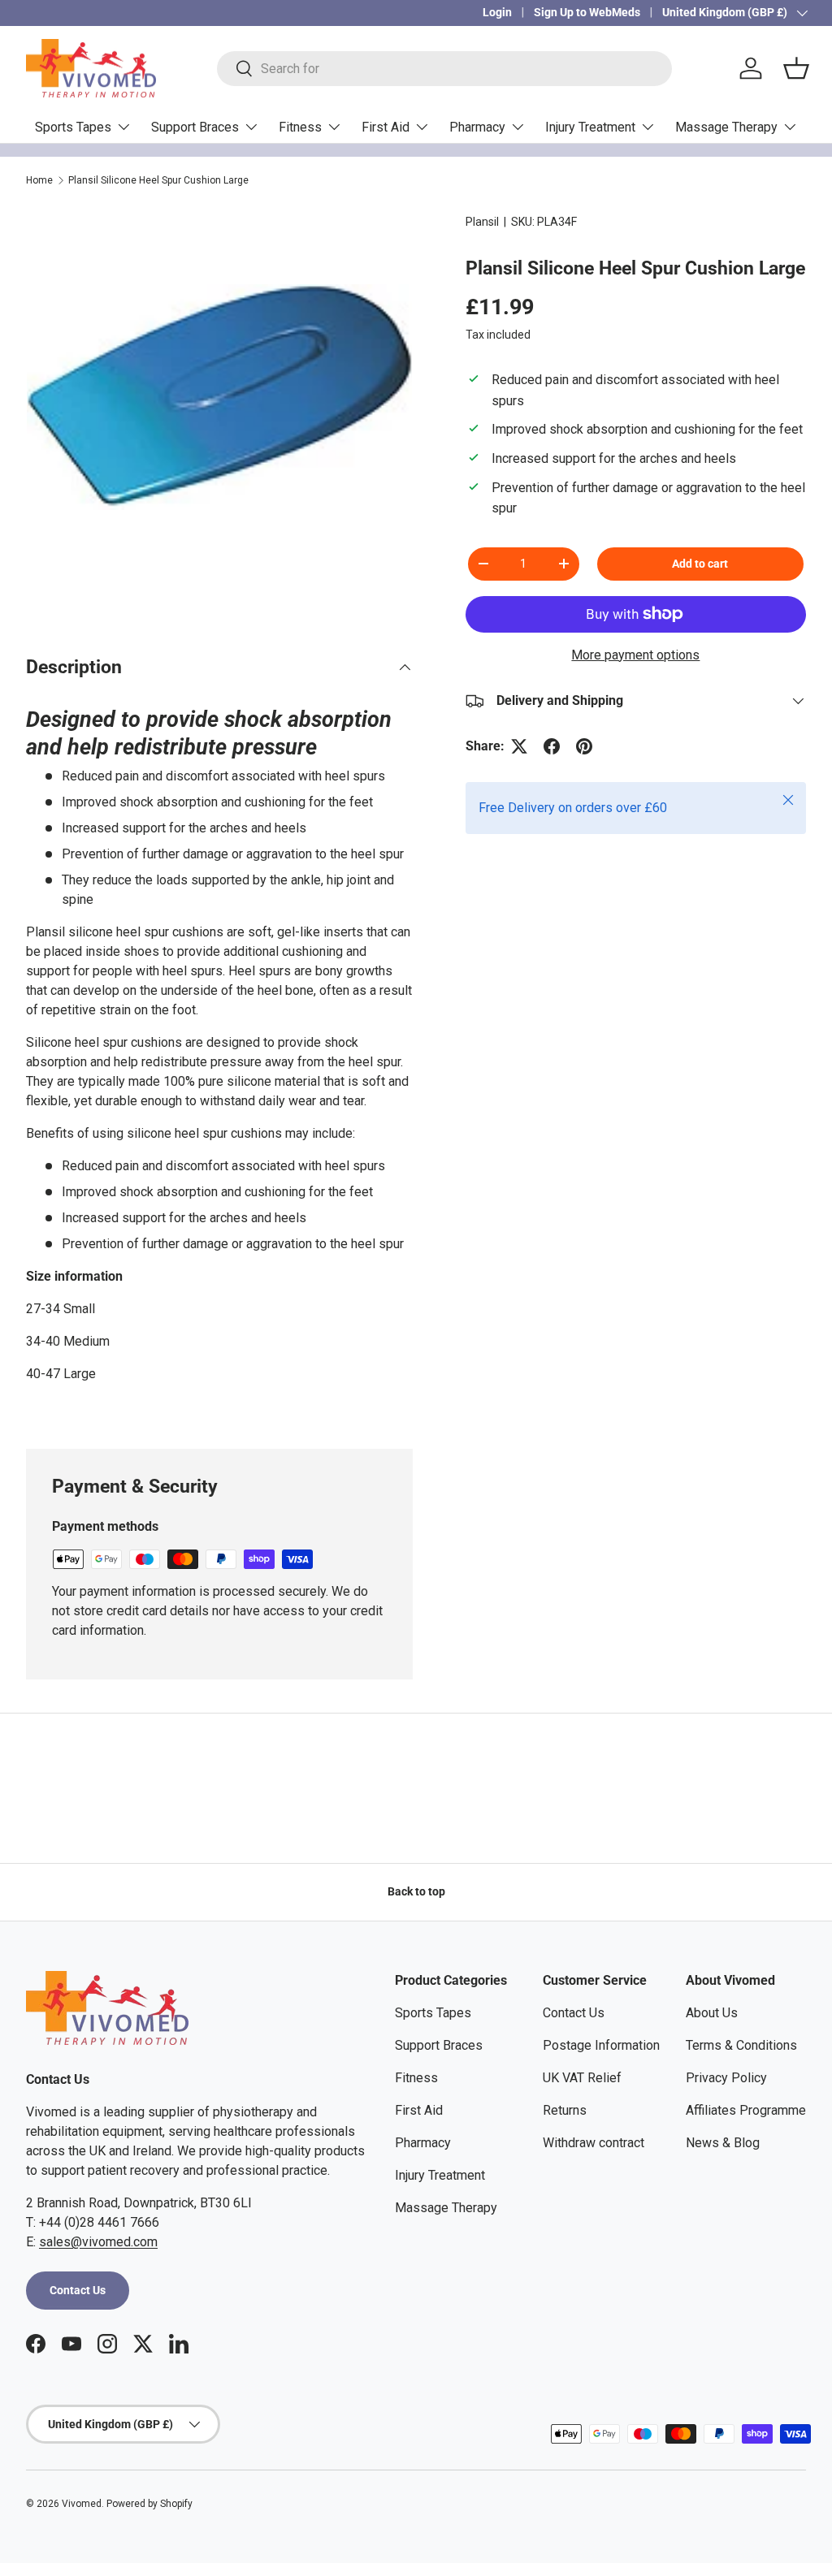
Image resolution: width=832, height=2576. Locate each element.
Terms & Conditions (741, 2045)
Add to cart (700, 564)
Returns (565, 2110)
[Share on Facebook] (552, 746)
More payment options (635, 655)
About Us (712, 2013)
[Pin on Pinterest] (584, 746)
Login (497, 13)
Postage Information (601, 2045)
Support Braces (439, 2045)
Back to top (416, 1891)
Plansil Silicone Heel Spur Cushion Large (158, 180)
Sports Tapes (433, 2013)
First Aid (419, 2110)
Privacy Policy (726, 2078)
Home (39, 180)
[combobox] (444, 69)
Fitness (416, 2078)
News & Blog (723, 2143)
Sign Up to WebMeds (587, 13)
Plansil (482, 222)
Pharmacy (423, 2143)
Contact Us (78, 2290)
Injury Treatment (440, 2175)
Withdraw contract (594, 2143)
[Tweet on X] (519, 746)
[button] (796, 68)
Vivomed (82, 2504)
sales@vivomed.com (98, 2242)
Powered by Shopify (149, 2504)
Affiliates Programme (746, 2110)
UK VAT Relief (582, 2078)
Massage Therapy (446, 2208)
